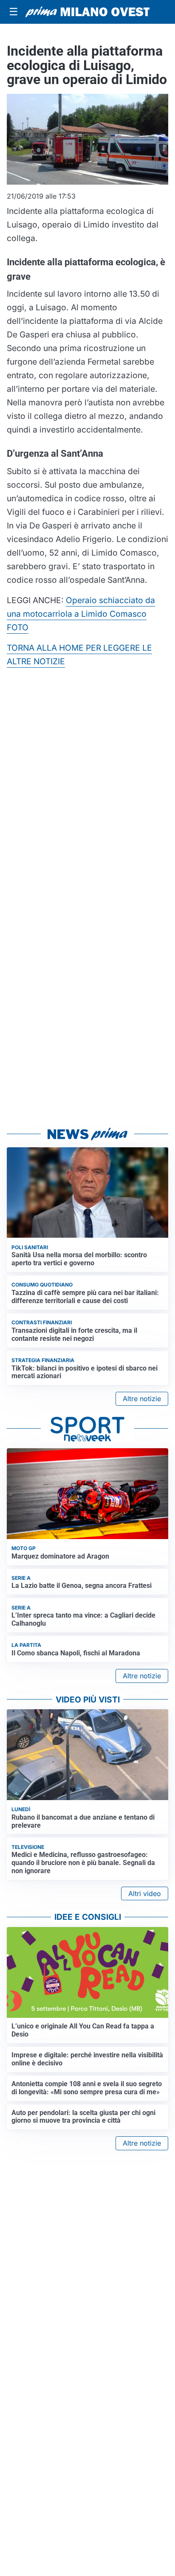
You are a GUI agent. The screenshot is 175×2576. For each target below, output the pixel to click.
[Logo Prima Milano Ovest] (87, 12)
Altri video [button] (145, 1893)
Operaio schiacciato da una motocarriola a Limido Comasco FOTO (81, 614)
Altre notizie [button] (142, 1399)
